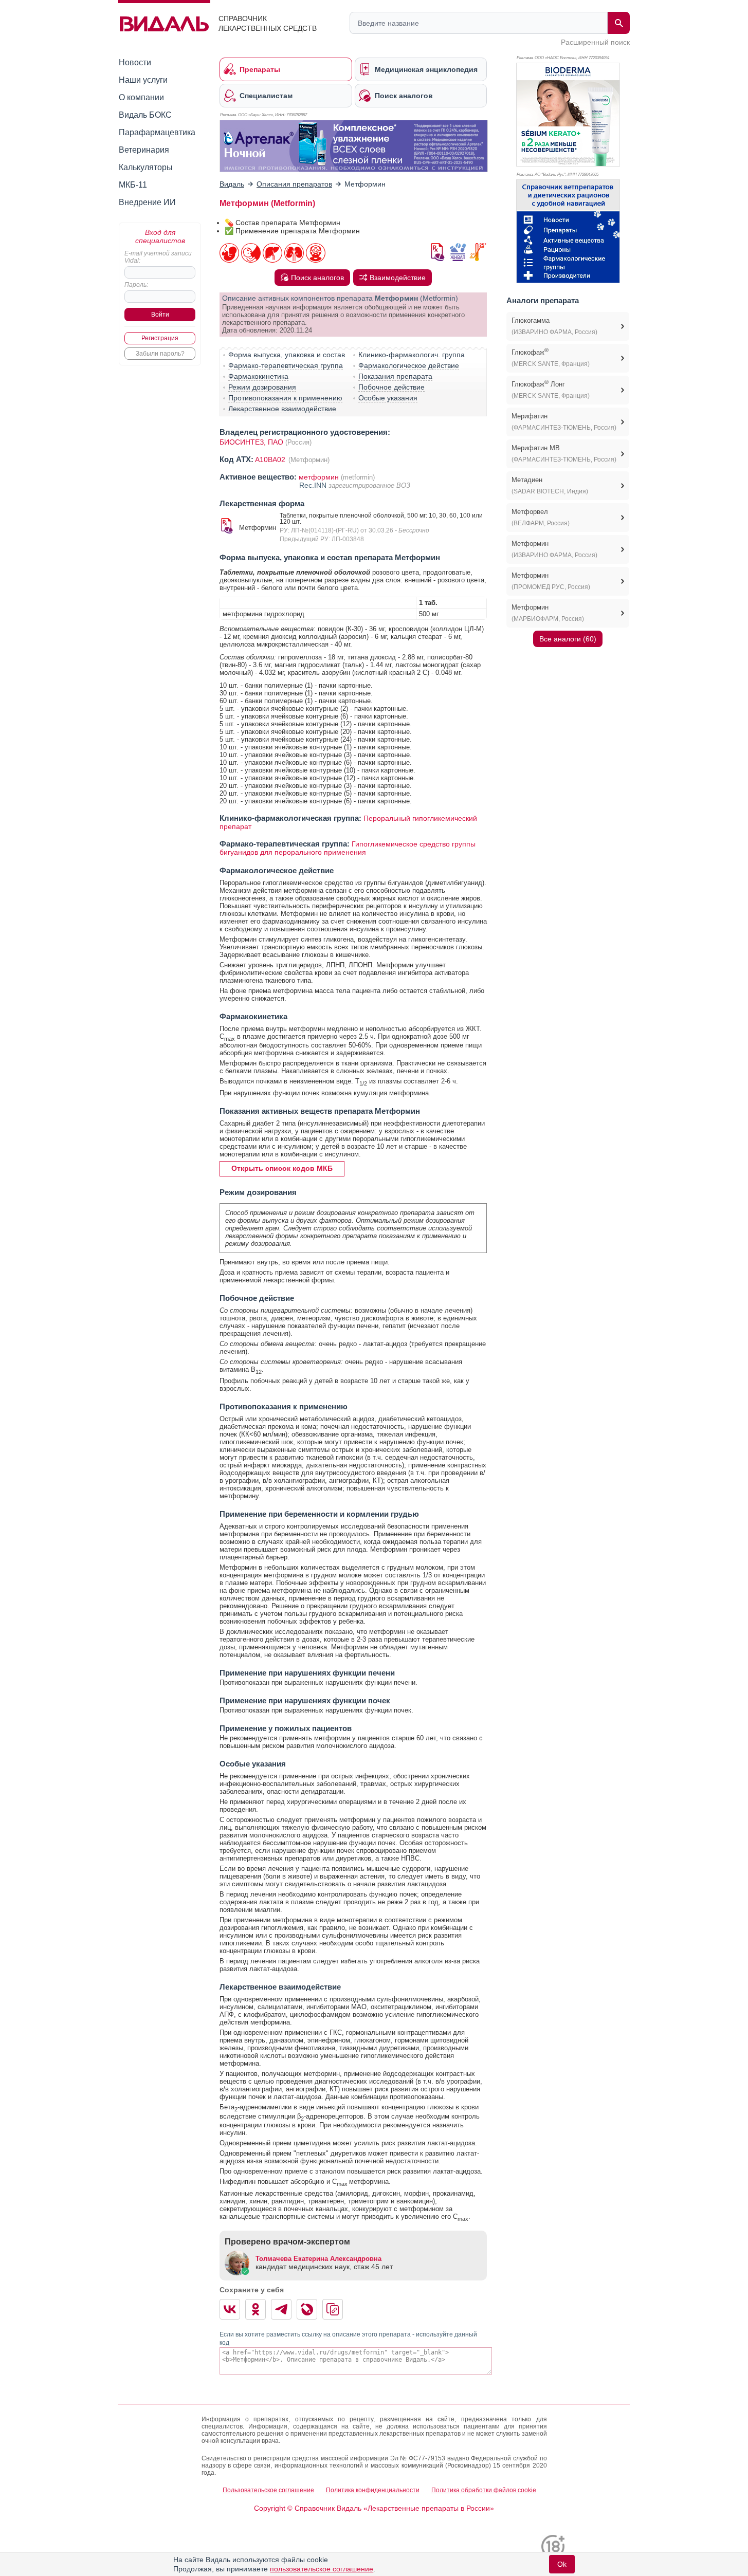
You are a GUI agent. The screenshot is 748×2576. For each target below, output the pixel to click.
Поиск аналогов (317, 278)
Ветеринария (144, 150)
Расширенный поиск (595, 42)
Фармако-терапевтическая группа (286, 365)
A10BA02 (271, 459)
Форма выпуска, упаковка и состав (287, 355)
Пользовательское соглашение (268, 2490)
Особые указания (388, 398)
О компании (141, 97)
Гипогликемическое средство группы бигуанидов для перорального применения (348, 848)
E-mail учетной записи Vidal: (158, 257)
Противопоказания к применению (285, 398)
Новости (135, 62)
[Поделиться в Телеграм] (281, 2309)
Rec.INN (314, 485)
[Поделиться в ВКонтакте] (230, 2309)
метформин (319, 477)
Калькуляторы (146, 167)
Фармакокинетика (258, 376)
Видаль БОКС (145, 115)
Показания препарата (395, 376)
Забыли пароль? (160, 354)
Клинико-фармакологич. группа (412, 355)
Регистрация (160, 338)
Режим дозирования (262, 387)
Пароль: (136, 285)
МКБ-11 (133, 185)
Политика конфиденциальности (373, 2490)
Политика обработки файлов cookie (484, 2490)
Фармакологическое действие (409, 365)
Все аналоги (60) (568, 639)
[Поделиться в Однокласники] (256, 2309)
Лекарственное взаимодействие (282, 409)
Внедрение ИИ (147, 202)
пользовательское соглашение (322, 2569)
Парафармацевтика (157, 132)
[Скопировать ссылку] (333, 2309)
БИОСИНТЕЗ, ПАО (251, 442)
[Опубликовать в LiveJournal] (307, 2309)
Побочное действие (391, 387)
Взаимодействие (398, 278)
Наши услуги (143, 80)
